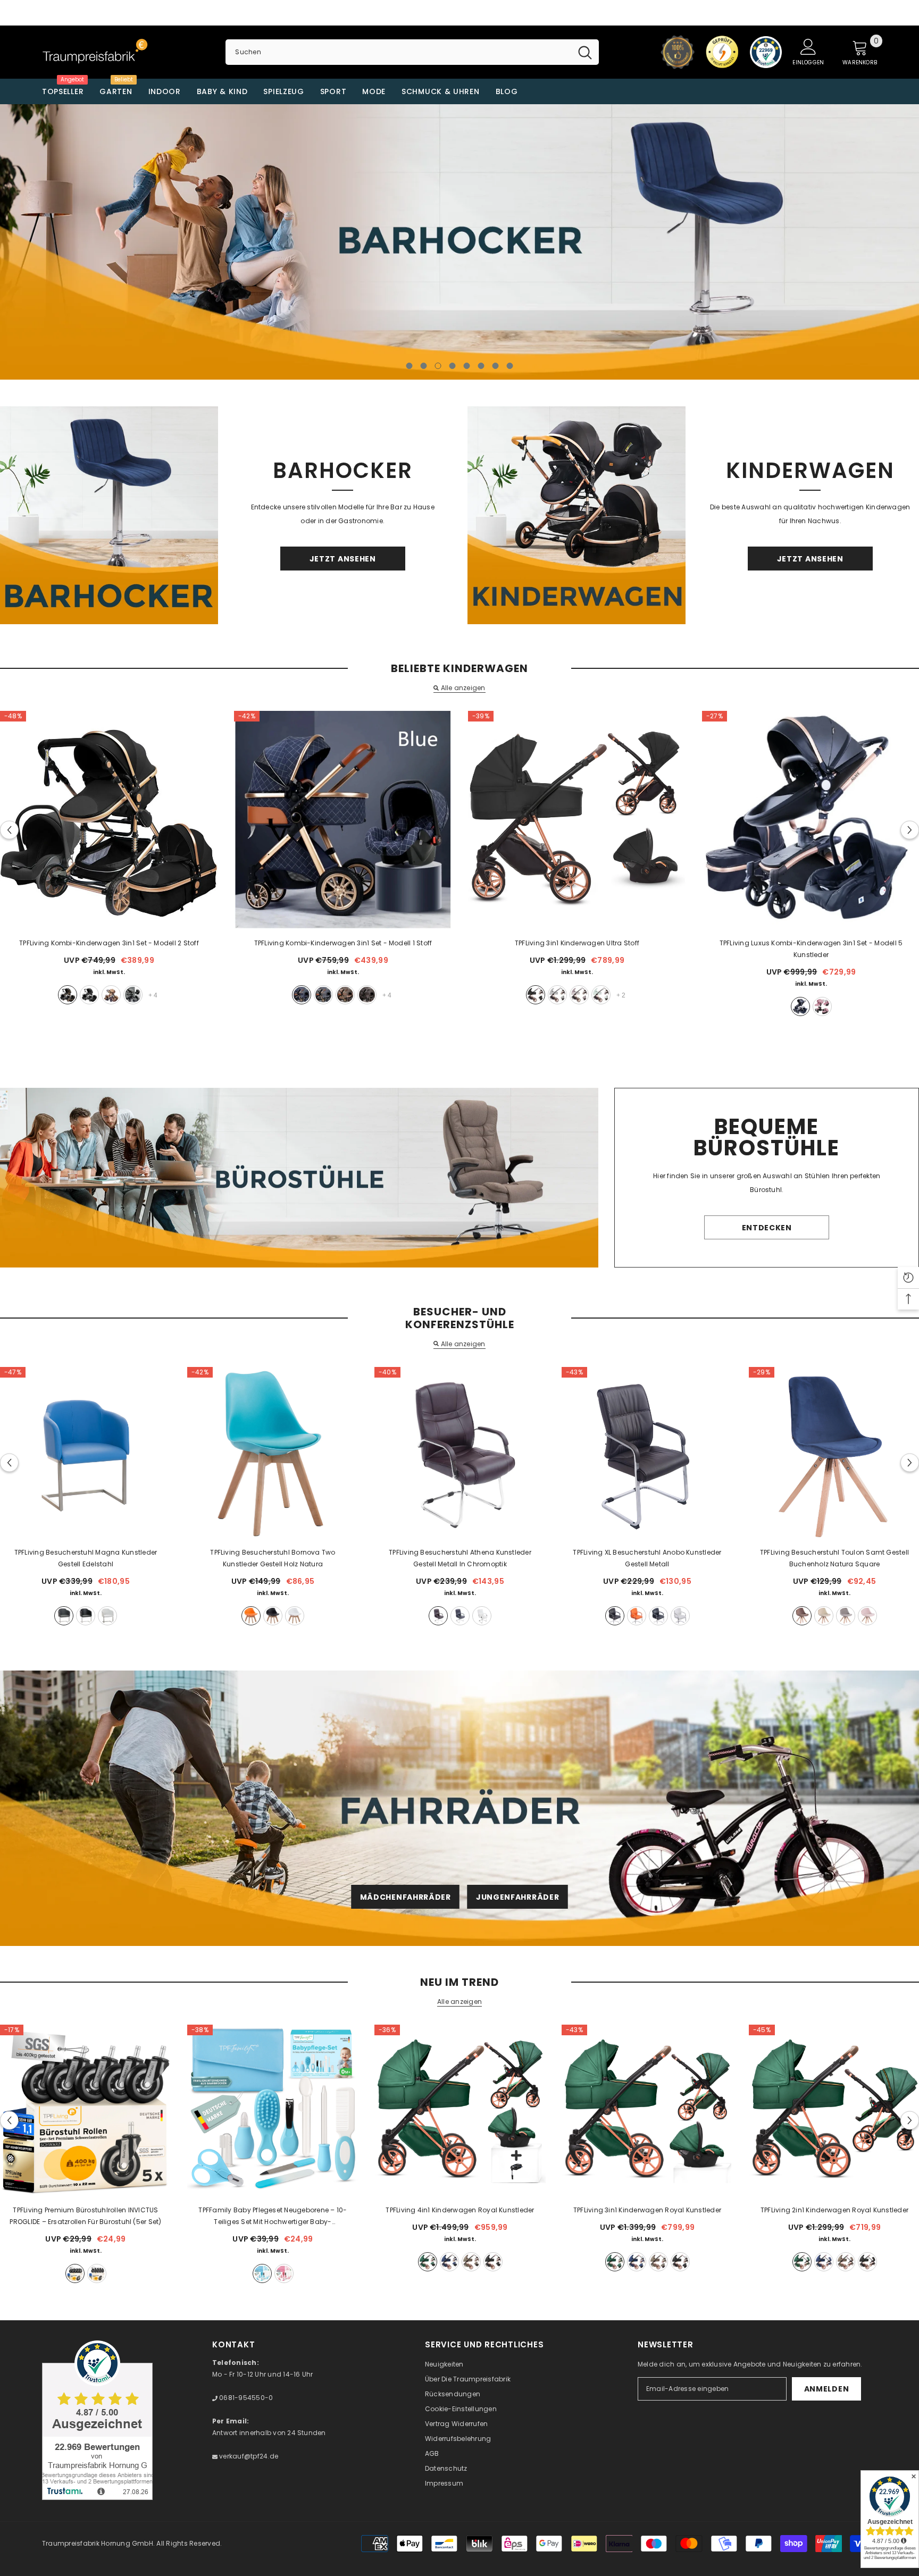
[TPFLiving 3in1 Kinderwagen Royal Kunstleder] (647, 2110)
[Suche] (412, 52)
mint (601, 995)
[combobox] (398, 52)
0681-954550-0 (245, 2398)
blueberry (449, 2262)
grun (428, 2262)
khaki (111, 995)
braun (438, 1616)
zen (557, 995)
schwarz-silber (89, 995)
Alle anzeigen (463, 688)
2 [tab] (424, 366)
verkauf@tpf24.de (248, 2456)
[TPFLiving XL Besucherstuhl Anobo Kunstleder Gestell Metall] (647, 1453)
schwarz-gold (68, 995)
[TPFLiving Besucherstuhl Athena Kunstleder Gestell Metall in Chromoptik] (460, 1453)
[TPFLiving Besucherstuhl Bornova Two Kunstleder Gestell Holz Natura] (273, 1453)
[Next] (818, 242)
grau (133, 995)
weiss (107, 1616)
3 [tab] (438, 366)
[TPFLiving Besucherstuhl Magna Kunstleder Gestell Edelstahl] (86, 1453)
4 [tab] (453, 366)
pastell (579, 995)
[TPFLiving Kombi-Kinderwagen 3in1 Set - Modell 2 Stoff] (109, 820)
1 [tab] (410, 366)
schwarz (536, 995)
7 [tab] (496, 366)
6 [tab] (481, 366)
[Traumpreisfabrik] (109, 515)
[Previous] (101, 242)
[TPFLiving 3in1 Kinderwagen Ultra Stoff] (577, 820)
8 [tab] (510, 366)
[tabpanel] (459, 242)
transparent (97, 2273)
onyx (493, 2262)
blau (302, 995)
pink (867, 1616)
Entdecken (459, 293)
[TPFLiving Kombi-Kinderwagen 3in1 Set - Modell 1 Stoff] (343, 820)
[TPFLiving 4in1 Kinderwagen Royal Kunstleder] (460, 2110)
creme (824, 1616)
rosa (822, 1006)
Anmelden (827, 2389)
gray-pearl (471, 2262)
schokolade (367, 995)
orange (251, 1616)
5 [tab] (467, 366)
